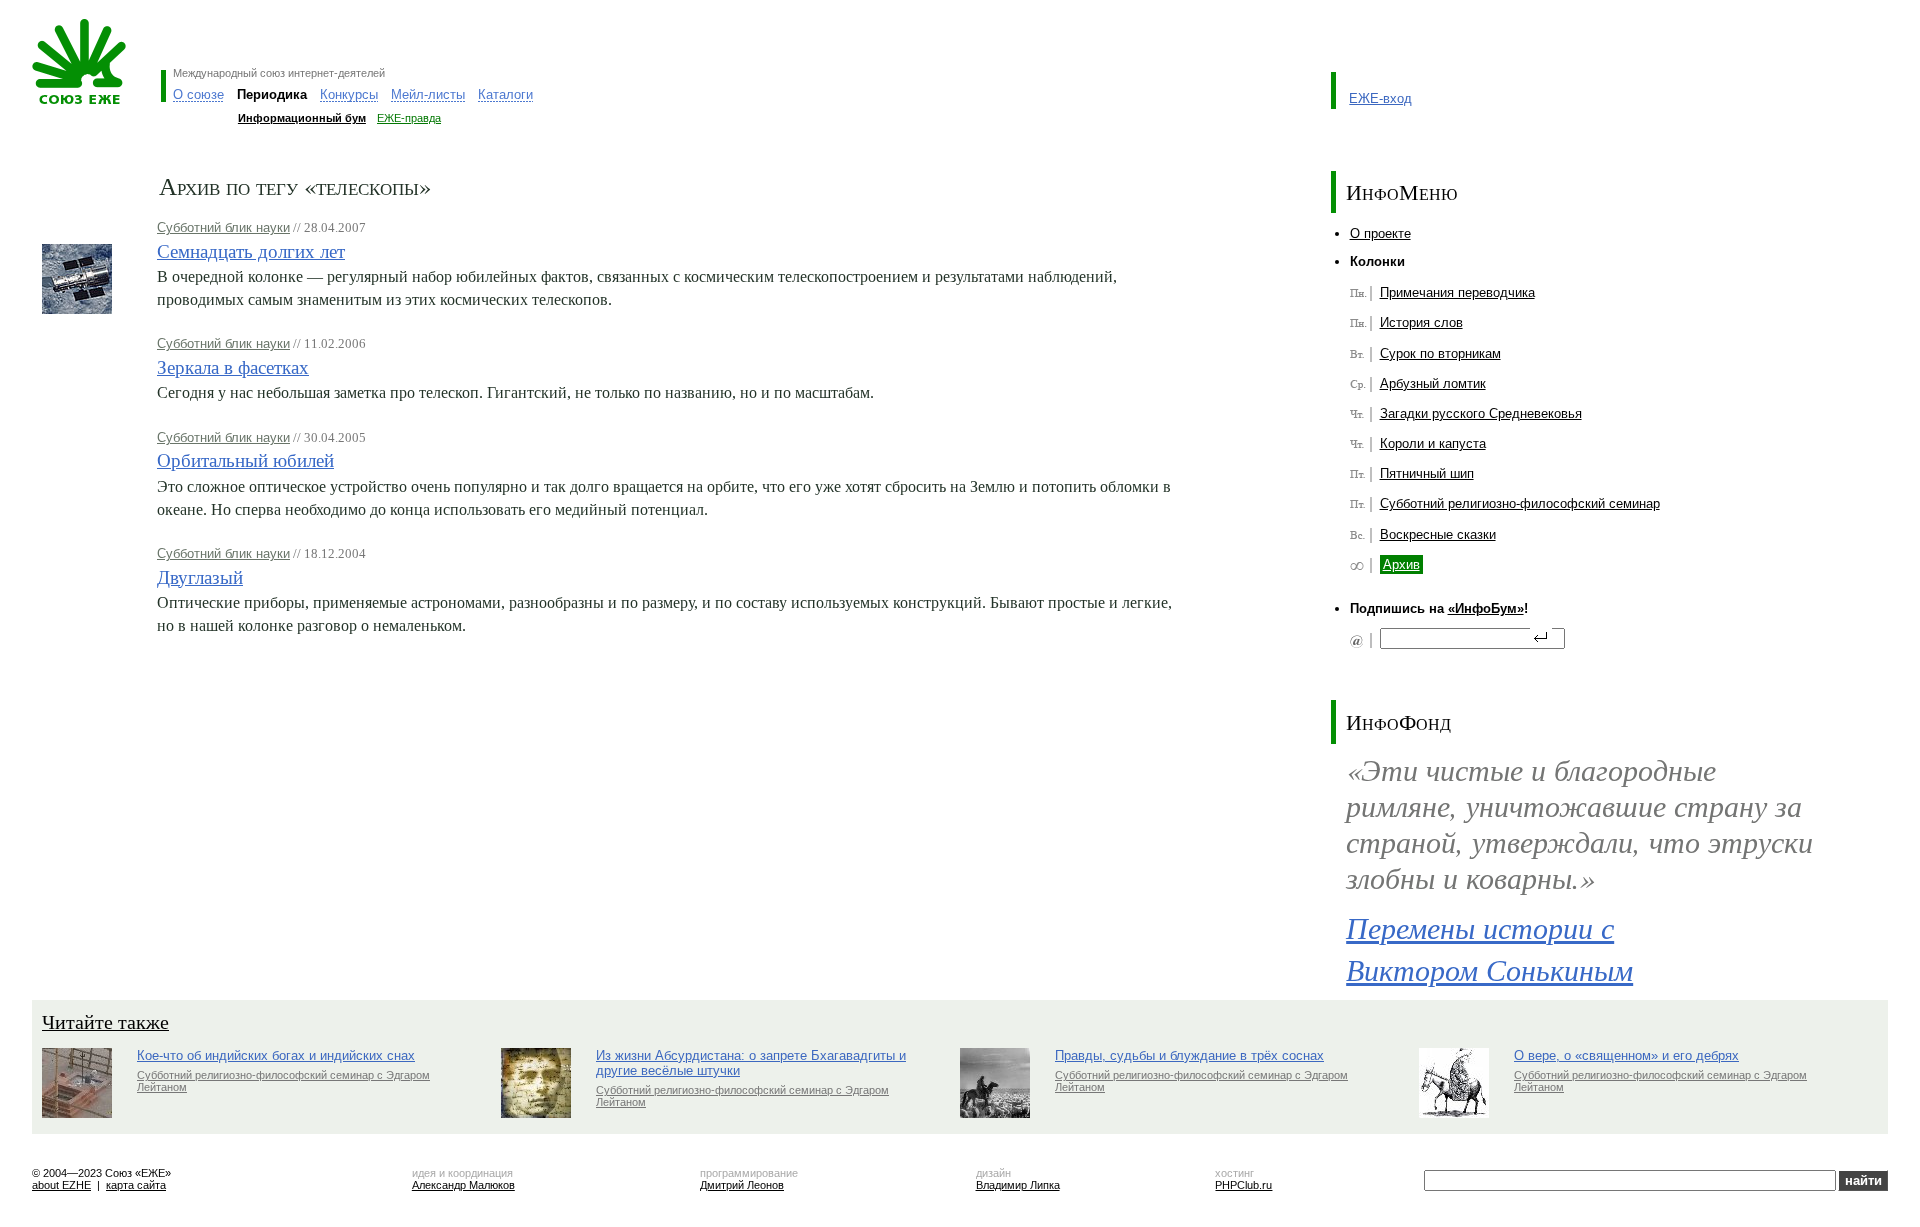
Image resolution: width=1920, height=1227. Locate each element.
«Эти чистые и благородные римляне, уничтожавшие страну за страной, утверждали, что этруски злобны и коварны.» (1579, 823)
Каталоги (505, 94)
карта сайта (136, 1185)
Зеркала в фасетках (233, 366)
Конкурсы (349, 94)
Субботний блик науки (223, 227)
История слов (1421, 322)
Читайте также (105, 1021)
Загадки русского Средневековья (1481, 413)
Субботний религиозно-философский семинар (1520, 503)
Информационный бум (302, 118)
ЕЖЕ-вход (1380, 98)
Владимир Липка (1018, 1185)
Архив (1401, 564)
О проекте (1380, 233)
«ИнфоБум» (1486, 608)
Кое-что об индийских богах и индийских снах (276, 1055)
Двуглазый (200, 576)
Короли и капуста (1433, 443)
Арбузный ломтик (1433, 383)
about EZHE (61, 1185)
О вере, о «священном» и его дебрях (1626, 1055)
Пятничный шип (1427, 473)
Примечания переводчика (1457, 292)
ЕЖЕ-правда (409, 118)
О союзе (198, 94)
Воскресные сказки (1438, 534)
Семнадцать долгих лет (251, 250)
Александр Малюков (463, 1185)
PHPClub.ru (1243, 1185)
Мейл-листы (428, 94)
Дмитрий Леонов (742, 1185)
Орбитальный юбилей (245, 459)
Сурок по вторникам (1440, 353)
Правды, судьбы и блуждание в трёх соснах (1189, 1055)
